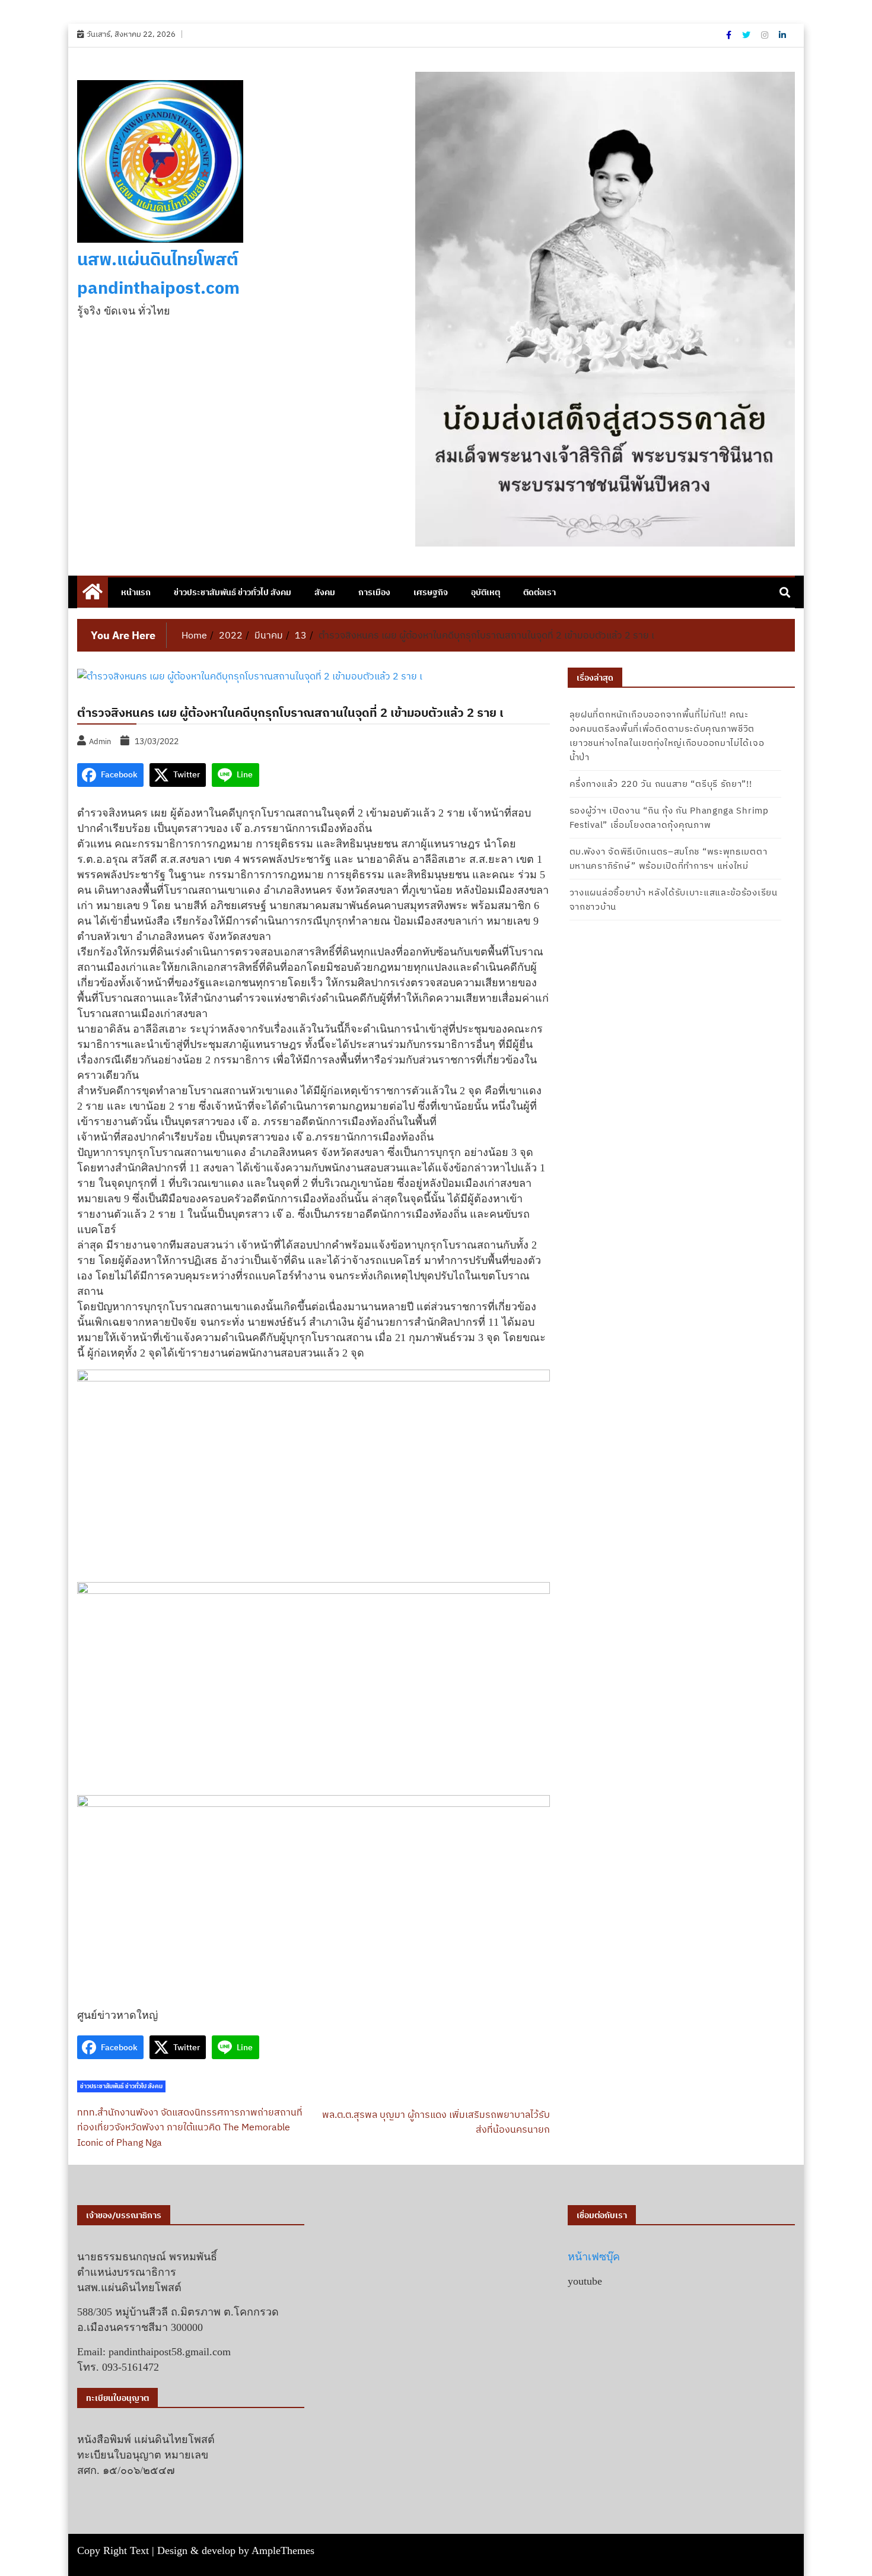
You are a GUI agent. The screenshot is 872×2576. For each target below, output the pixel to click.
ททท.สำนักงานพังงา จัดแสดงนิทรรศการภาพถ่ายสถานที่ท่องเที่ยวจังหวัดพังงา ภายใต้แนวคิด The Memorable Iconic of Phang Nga (190, 2127)
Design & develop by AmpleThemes (236, 2550)
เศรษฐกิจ (431, 592)
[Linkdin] (782, 35)
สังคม (325, 592)
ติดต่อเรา (540, 592)
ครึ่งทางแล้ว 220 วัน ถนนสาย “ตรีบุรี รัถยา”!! (661, 784)
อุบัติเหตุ (486, 592)
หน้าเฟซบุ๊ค (594, 2257)
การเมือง (374, 592)
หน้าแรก (136, 592)
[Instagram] (766, 35)
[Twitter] (747, 35)
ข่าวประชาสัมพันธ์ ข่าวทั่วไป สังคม (233, 592)
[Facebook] (730, 35)
